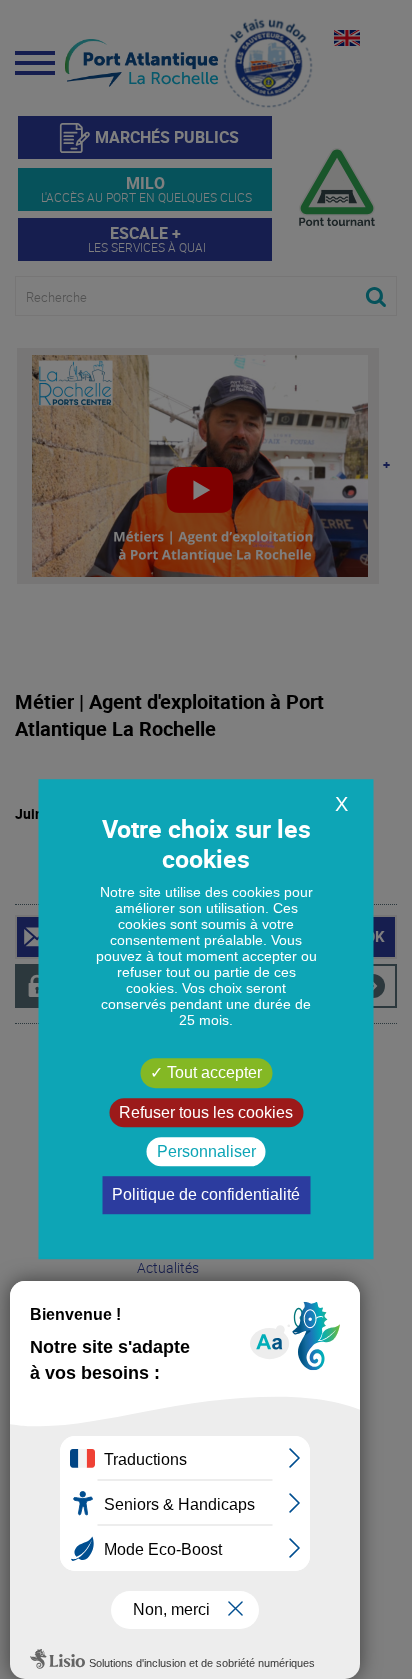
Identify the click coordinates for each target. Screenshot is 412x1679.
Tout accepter (212, 1073)
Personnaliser (206, 1151)
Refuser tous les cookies (206, 1112)
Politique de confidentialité (206, 1194)
